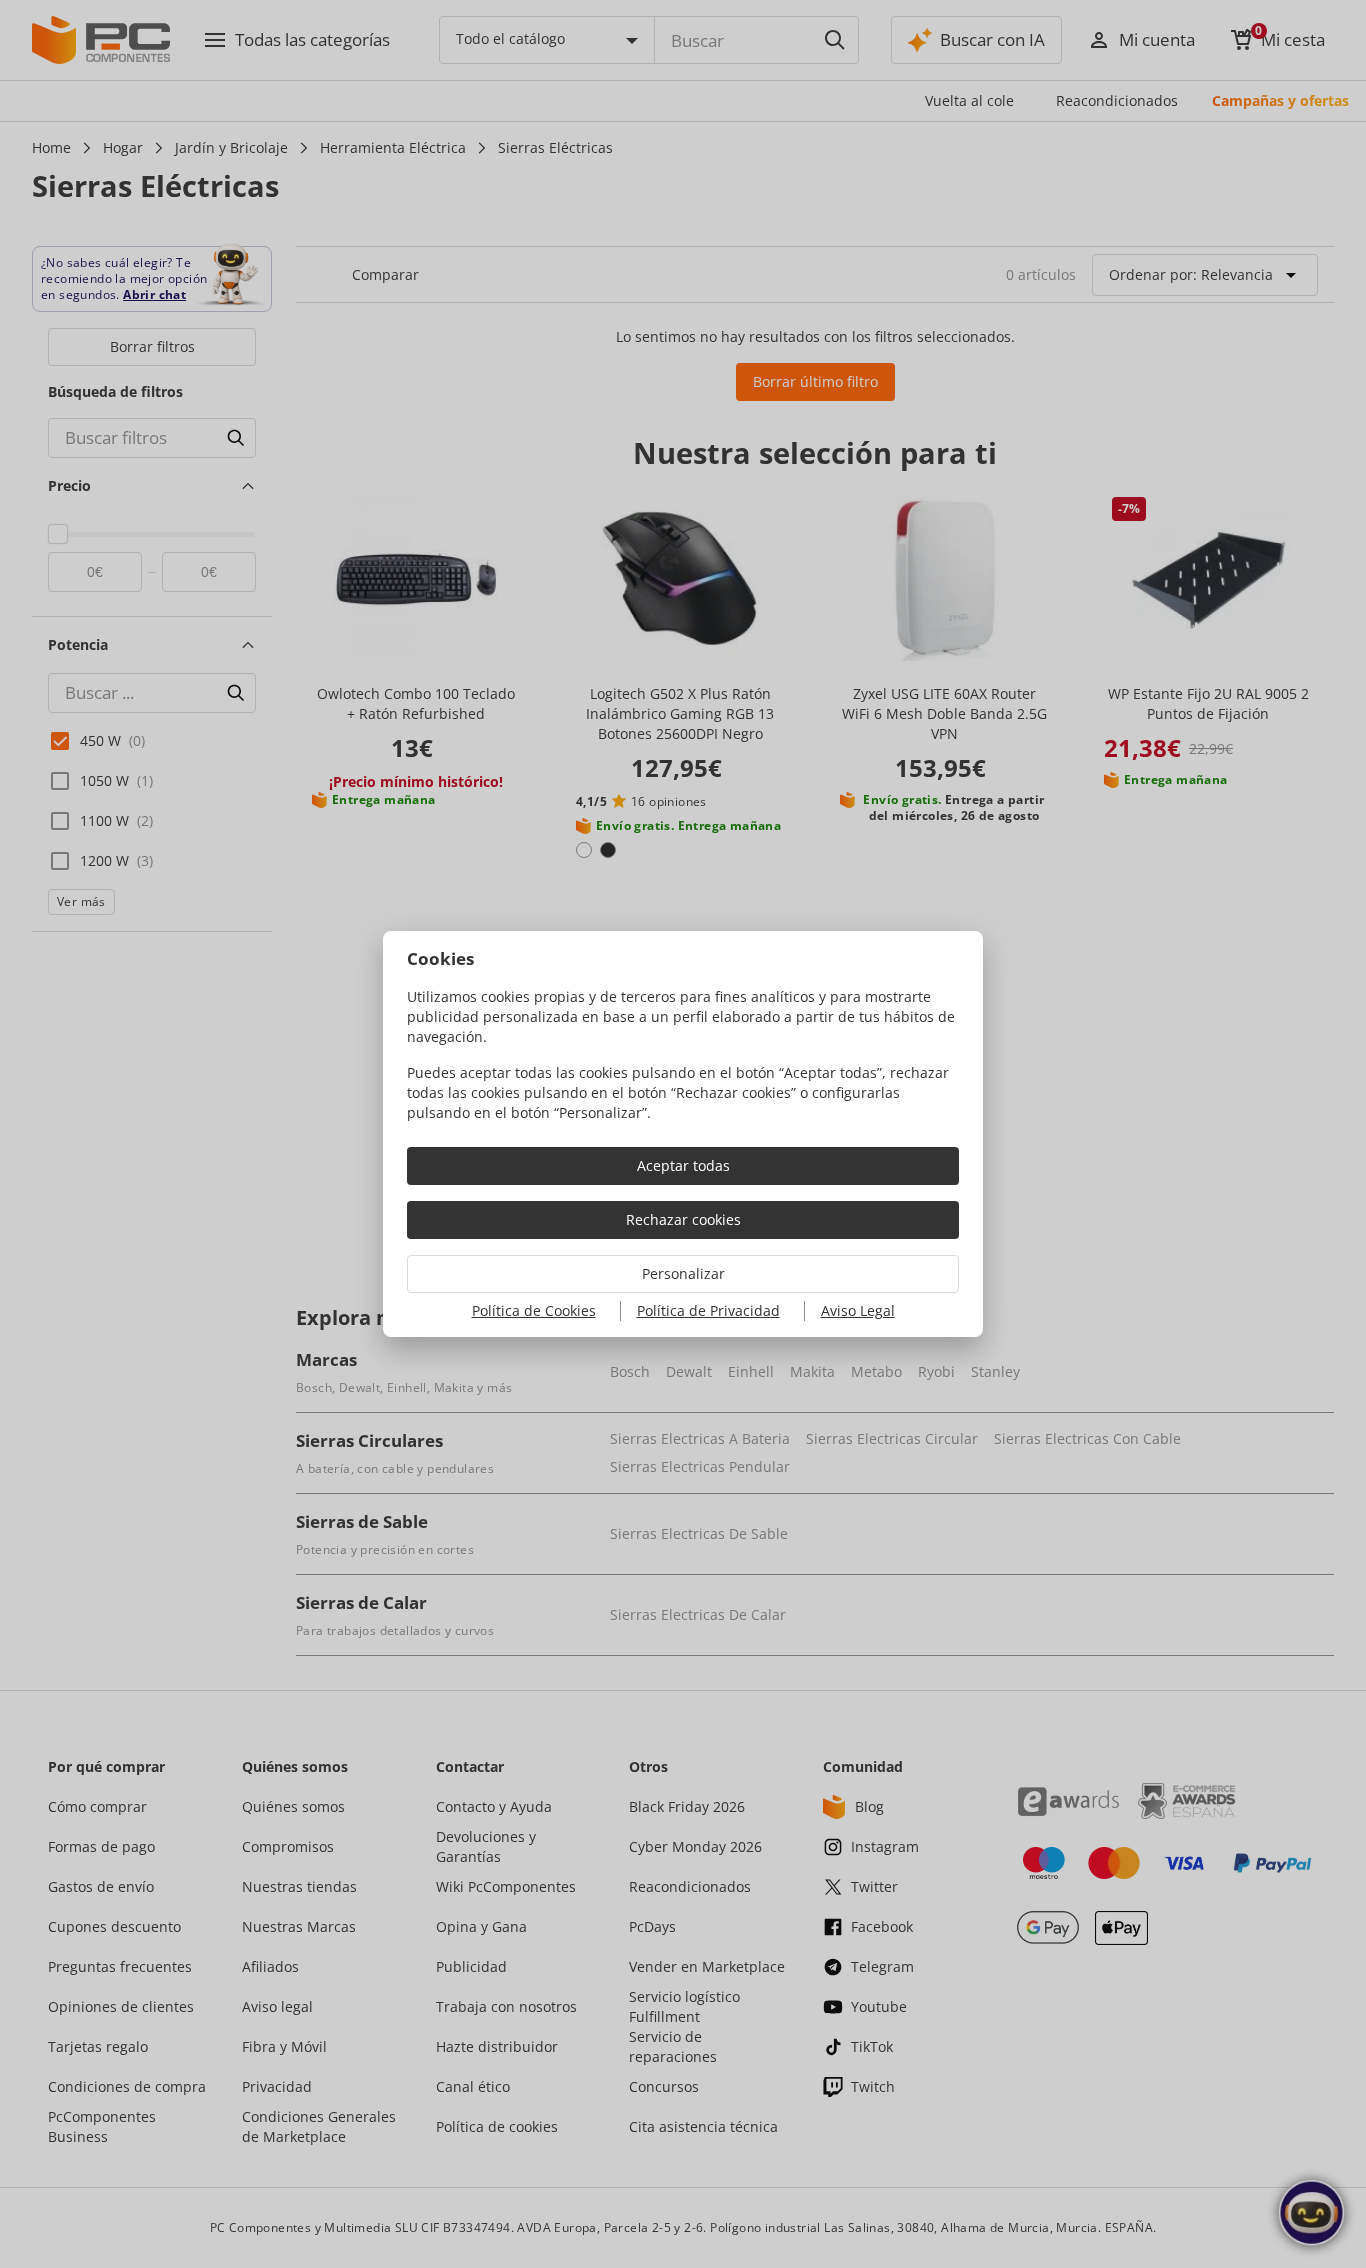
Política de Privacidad (708, 1310)
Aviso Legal (858, 1310)
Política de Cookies (534, 1310)
